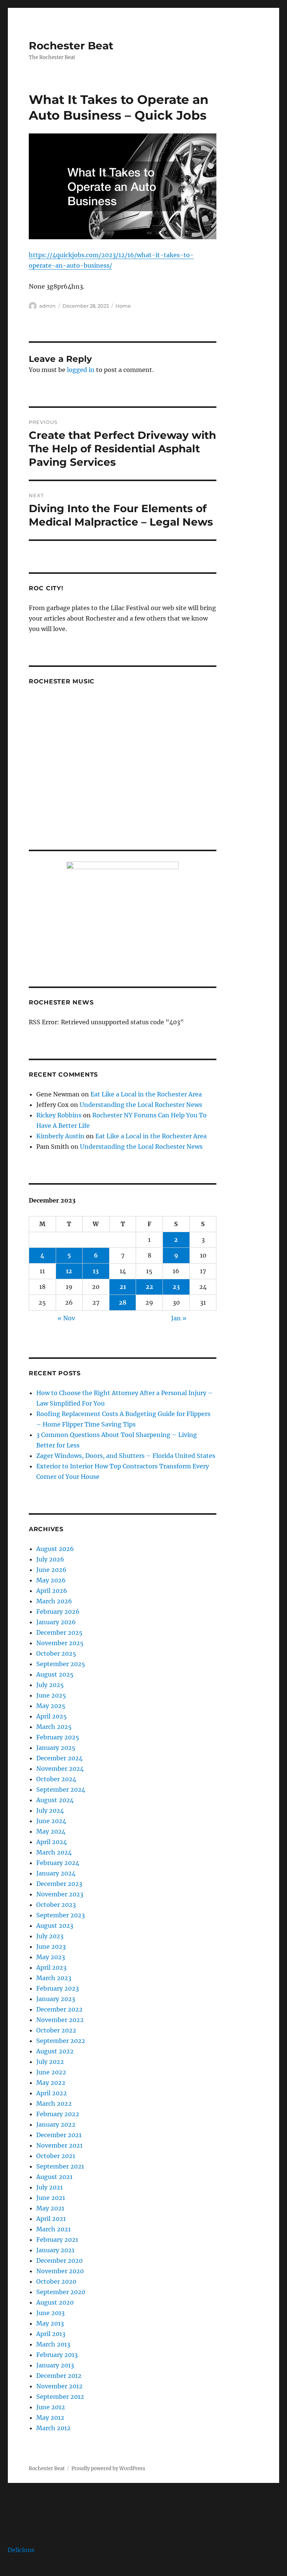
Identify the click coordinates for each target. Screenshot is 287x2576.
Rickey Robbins (59, 1115)
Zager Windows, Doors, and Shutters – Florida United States (126, 1456)
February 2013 (57, 2355)
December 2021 (59, 2135)
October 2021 (56, 2156)
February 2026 (58, 1612)
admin (47, 306)
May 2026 (51, 1580)
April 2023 (51, 1967)
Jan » (179, 1318)
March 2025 (54, 1727)
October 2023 (56, 1905)
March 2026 (54, 1601)
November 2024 (60, 1769)
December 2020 (59, 2260)
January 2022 (56, 2124)
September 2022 (61, 2041)
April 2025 (52, 1716)
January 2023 (56, 1999)
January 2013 (55, 2365)
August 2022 (55, 2051)
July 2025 (50, 1685)
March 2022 (54, 2103)
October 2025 (56, 1653)
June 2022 (51, 2072)
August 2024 (55, 1800)
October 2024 (56, 1779)
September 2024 (61, 1789)
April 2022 (52, 2093)
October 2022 (56, 2030)
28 (123, 1302)
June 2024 (51, 1821)
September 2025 (61, 1664)
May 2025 (51, 1706)
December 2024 (59, 1758)
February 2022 (58, 2114)
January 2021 (55, 2250)
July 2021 (50, 2187)
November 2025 (60, 1643)
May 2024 (51, 1831)
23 (176, 1287)
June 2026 (51, 1570)
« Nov (66, 1318)
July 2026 (50, 1559)
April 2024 (52, 1842)
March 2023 (54, 1978)
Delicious (21, 2550)
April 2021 (51, 2219)
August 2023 (55, 1926)
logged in (81, 370)
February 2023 (58, 1988)
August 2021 (54, 2177)
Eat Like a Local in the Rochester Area (146, 1094)
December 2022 (59, 2009)
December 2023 (59, 1884)
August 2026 (55, 1549)
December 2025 (59, 1632)
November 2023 (60, 1894)
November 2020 (60, 2271)
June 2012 (51, 2407)
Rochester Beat (71, 46)
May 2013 (50, 2323)
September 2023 (61, 1915)
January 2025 (56, 1748)
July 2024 (50, 1810)
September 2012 (60, 2397)
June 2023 (51, 1946)
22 (149, 1287)
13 (96, 1271)
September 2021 (60, 2166)
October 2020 (56, 2281)
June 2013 (50, 2313)
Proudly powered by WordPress (108, 2469)
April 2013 (51, 2334)
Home (123, 306)
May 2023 (51, 1957)
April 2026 (52, 1591)
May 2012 (50, 2417)
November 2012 (59, 2386)
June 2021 (51, 2198)
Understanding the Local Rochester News (141, 1105)
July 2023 (50, 1936)
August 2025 (55, 1674)
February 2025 (58, 1737)
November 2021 (59, 2145)
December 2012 (59, 2376)
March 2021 (53, 2229)
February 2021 (57, 2240)
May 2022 (51, 2083)
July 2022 (50, 2062)
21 (123, 1287)
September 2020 (61, 2292)
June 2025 (51, 1695)
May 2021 (50, 2208)
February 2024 (58, 1863)
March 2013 (53, 2344)
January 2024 (56, 1873)
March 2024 (54, 1852)
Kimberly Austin (60, 1136)
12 (69, 1271)
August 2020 (55, 2302)
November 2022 (60, 2020)
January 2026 (56, 1622)
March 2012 (53, 2428)
